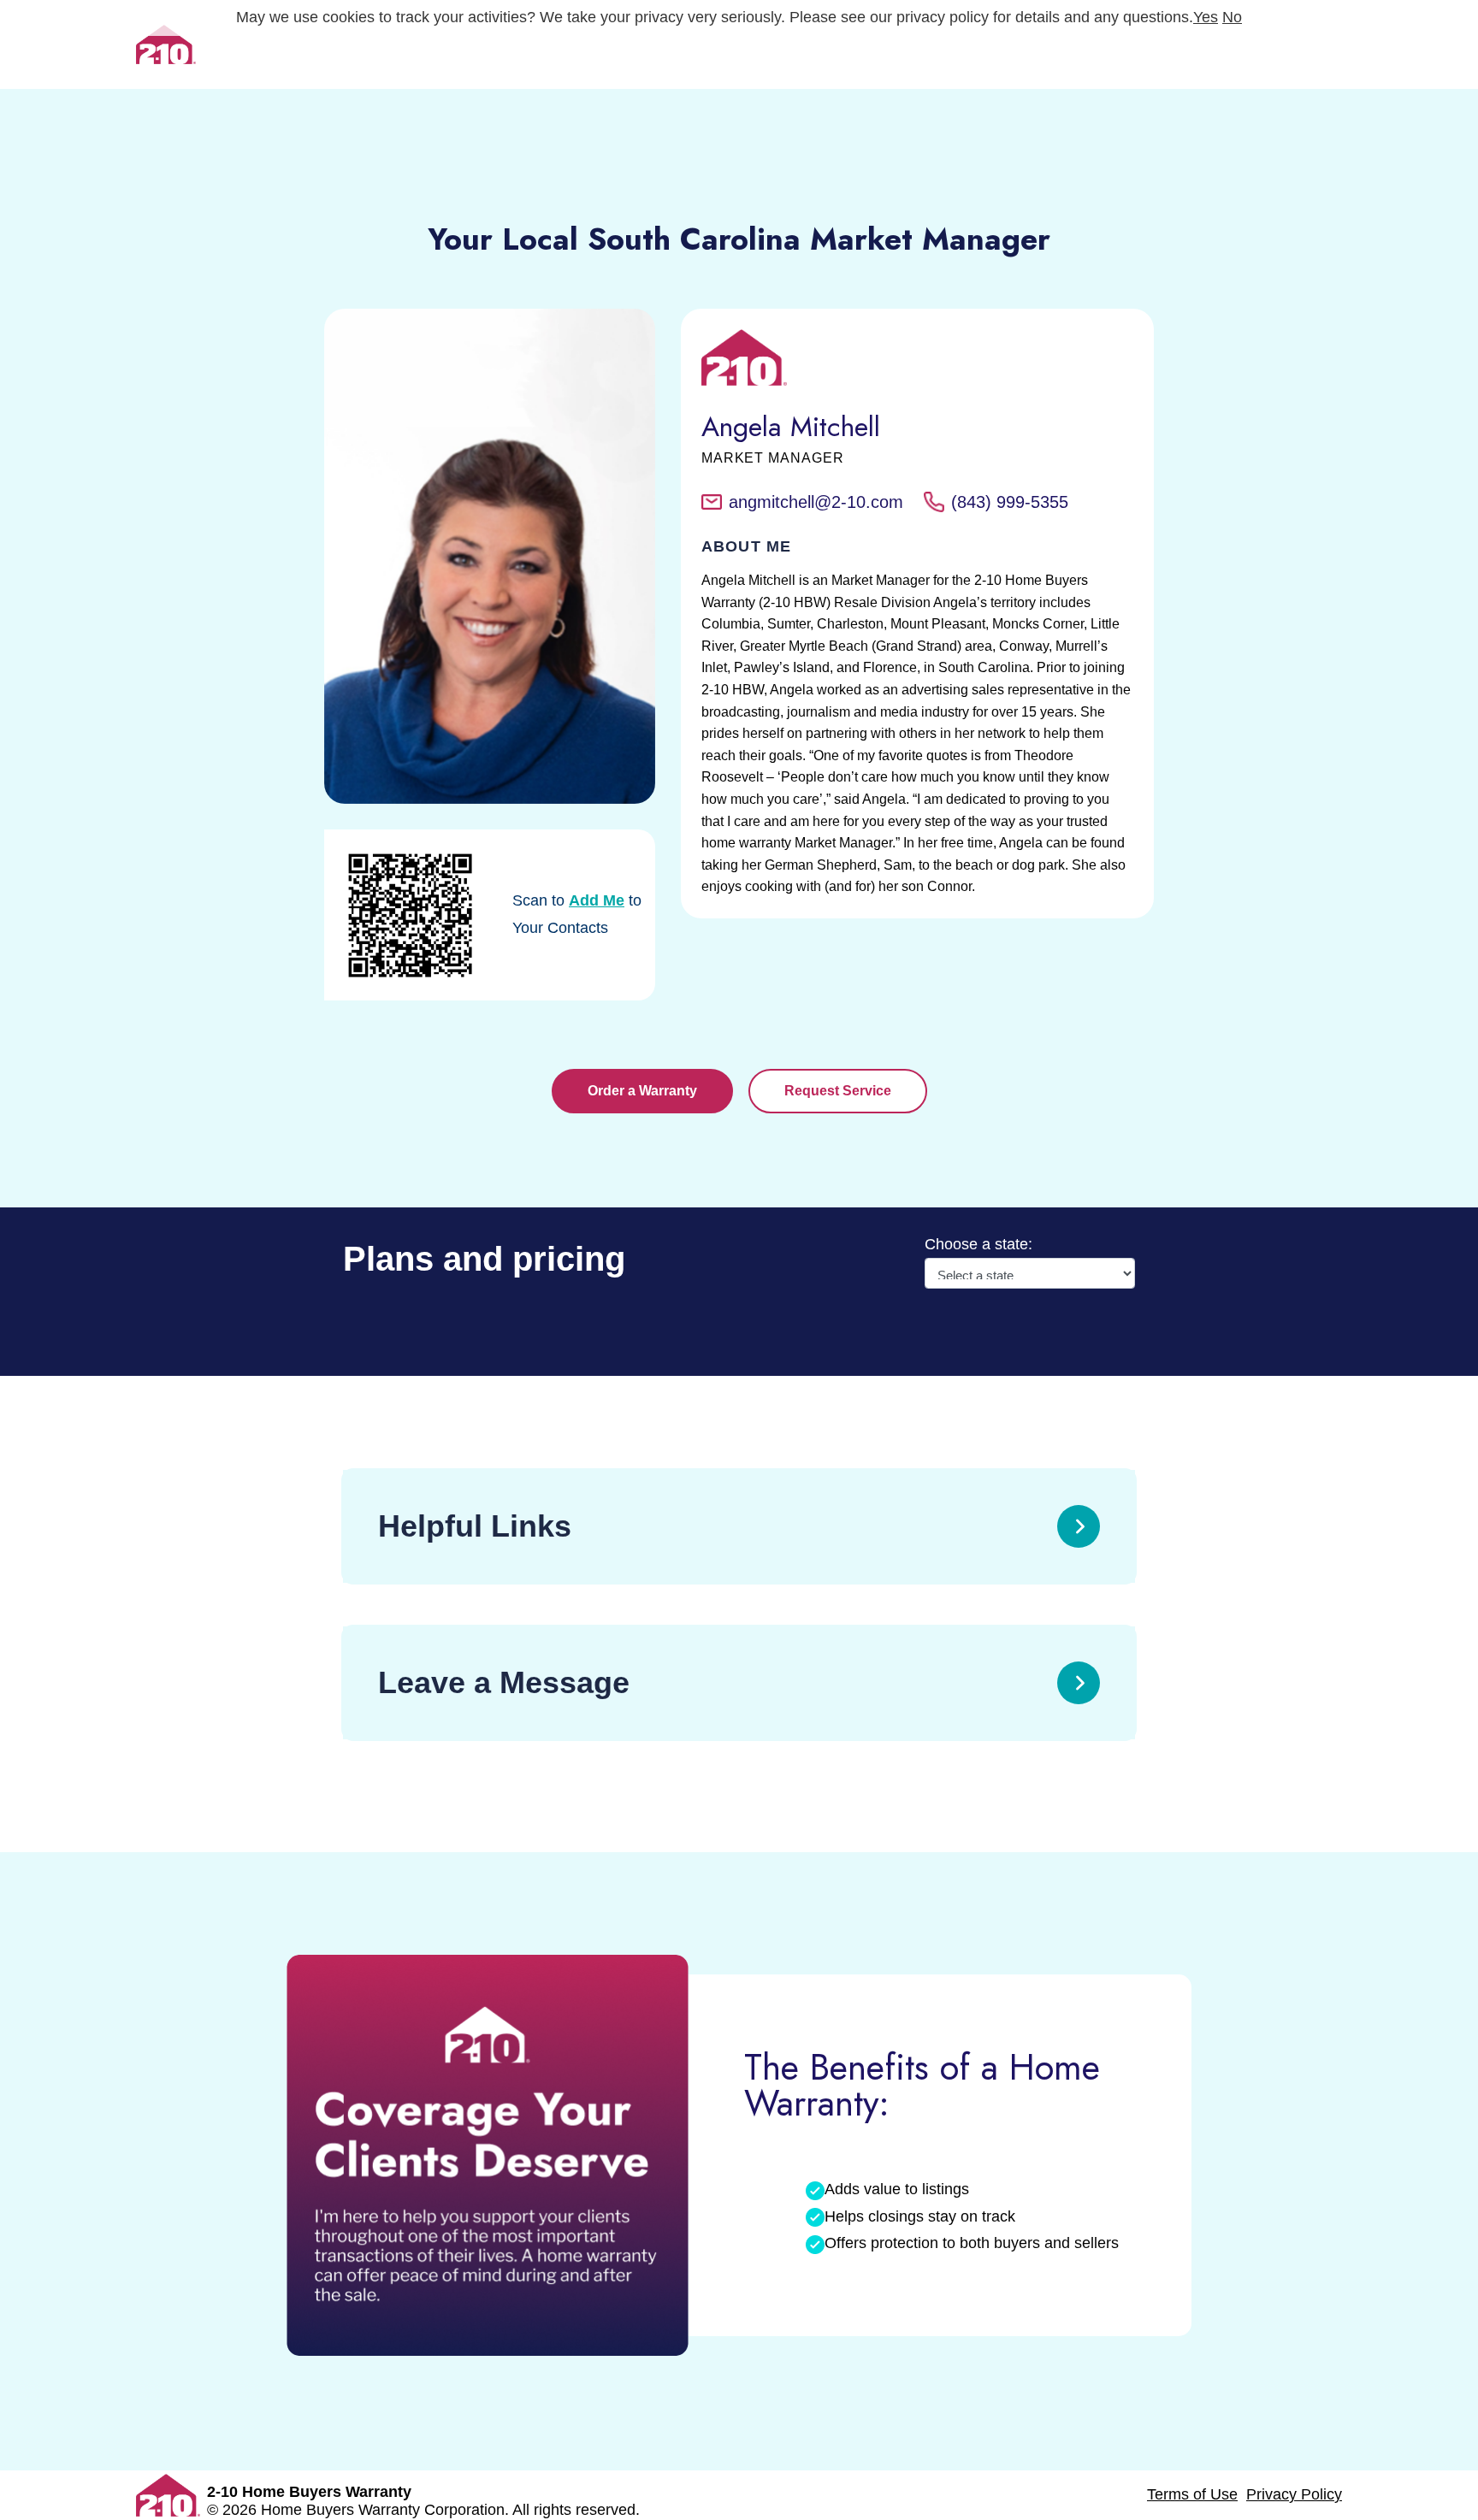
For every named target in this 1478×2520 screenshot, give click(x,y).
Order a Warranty (642, 1091)
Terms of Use (1192, 2494)
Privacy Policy (1294, 2494)
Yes (1206, 17)
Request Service (838, 1091)
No (1232, 17)
